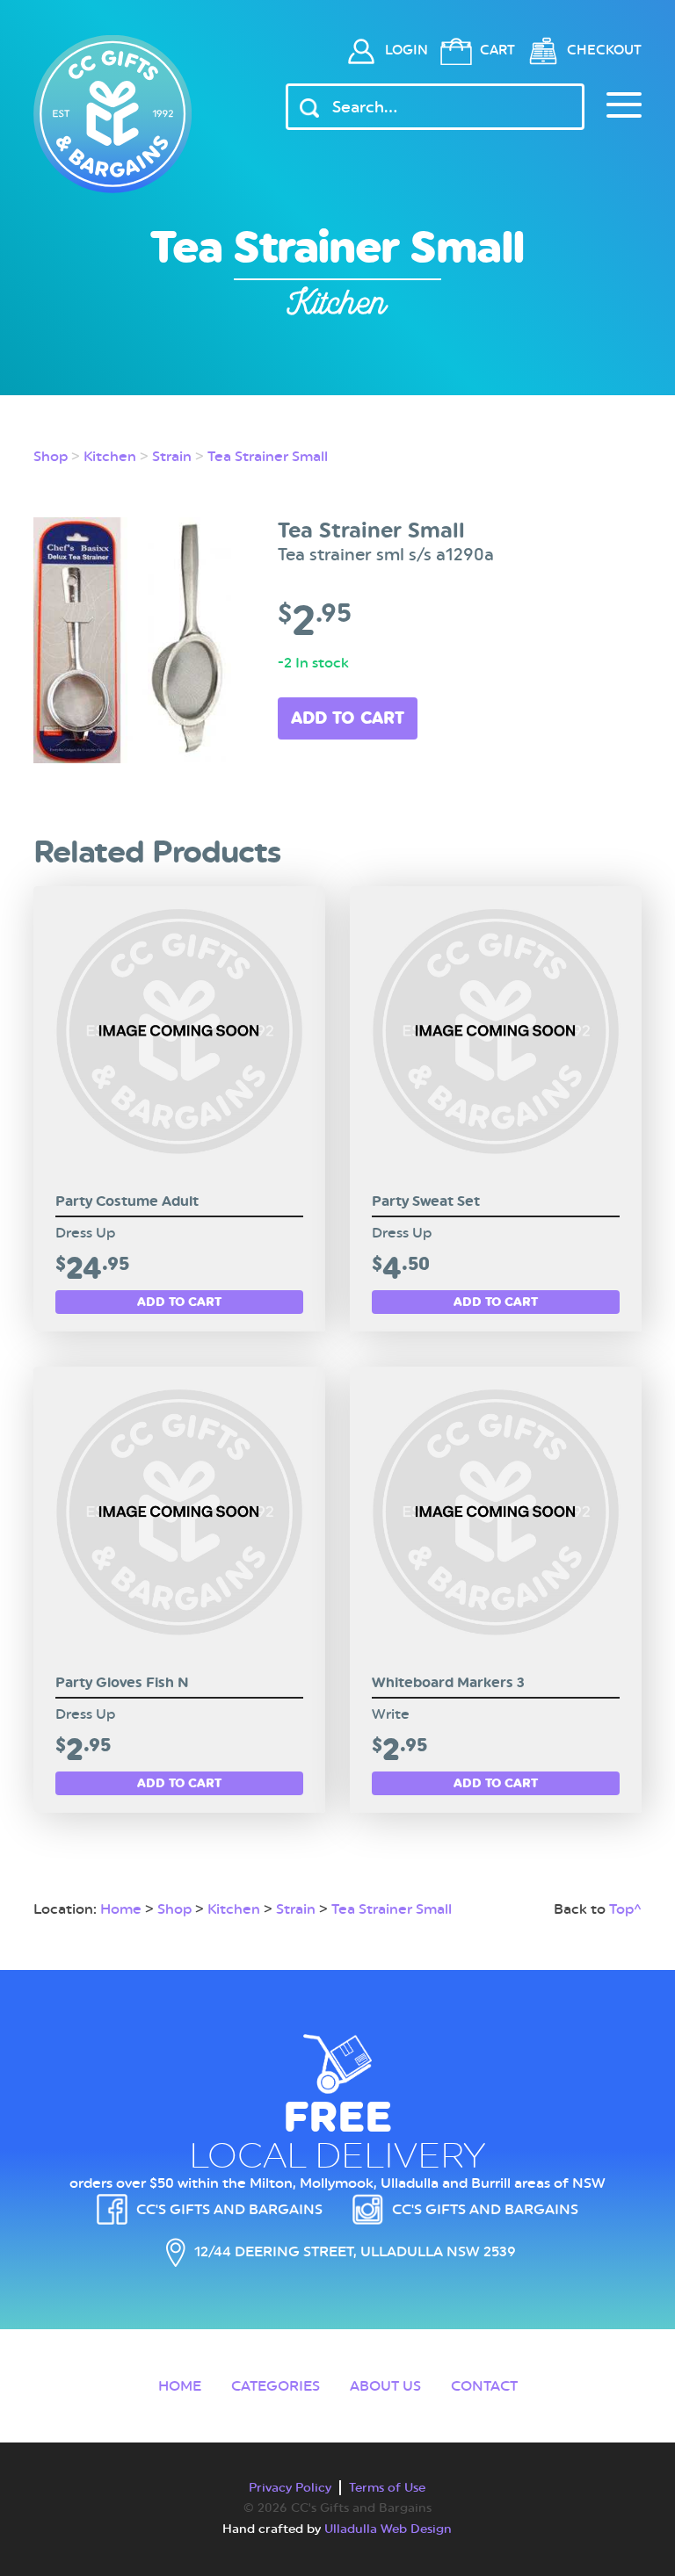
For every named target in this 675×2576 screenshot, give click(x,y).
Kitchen (110, 456)
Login (406, 50)
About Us (385, 2386)
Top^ (625, 1909)
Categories (276, 2386)
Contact (484, 2386)
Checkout (604, 50)
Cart (497, 50)
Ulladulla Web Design (388, 2529)
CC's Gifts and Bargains (229, 2209)
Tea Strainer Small (268, 456)
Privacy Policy (290, 2487)
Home (121, 1909)
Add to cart (348, 718)
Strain (172, 456)
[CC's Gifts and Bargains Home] (112, 114)
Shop (51, 456)
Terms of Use (387, 2487)
